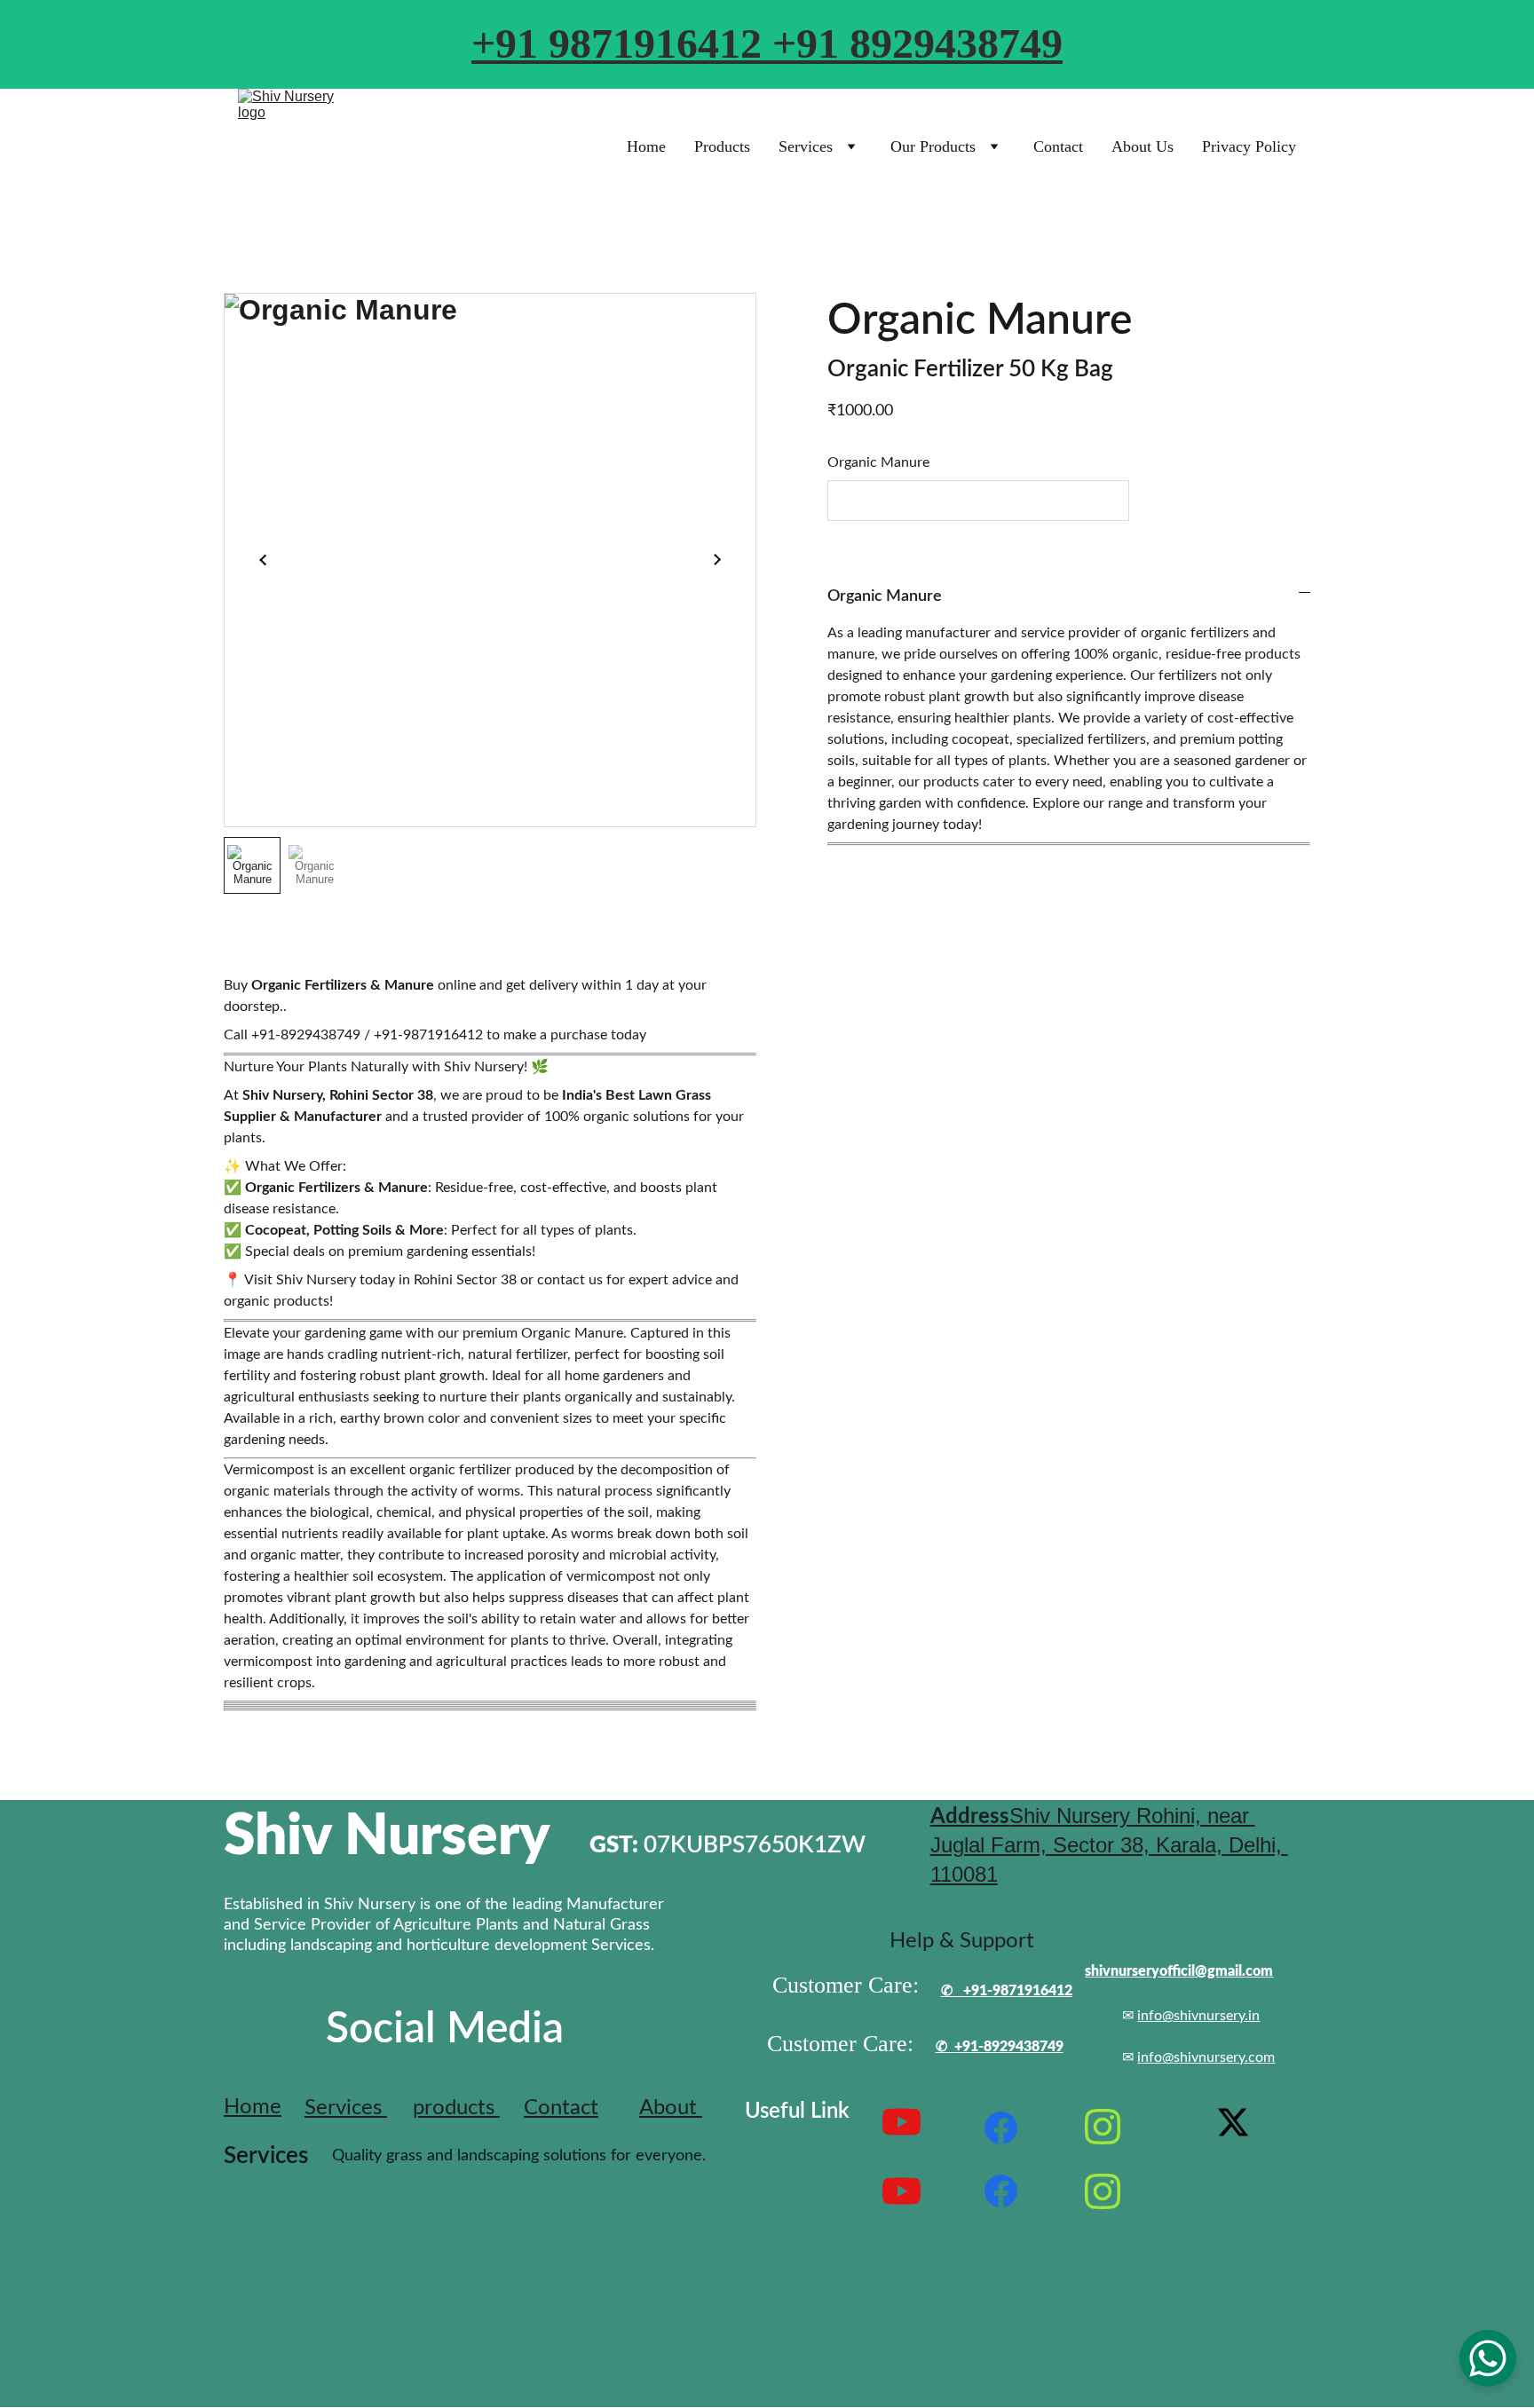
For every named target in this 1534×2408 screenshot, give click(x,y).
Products (722, 146)
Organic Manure (878, 462)
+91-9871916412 (1018, 1991)
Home (646, 146)
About (671, 2108)
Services (806, 146)
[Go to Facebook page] (1001, 2128)
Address (970, 1817)
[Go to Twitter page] (1233, 2122)
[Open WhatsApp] (1488, 2358)
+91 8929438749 (917, 43)
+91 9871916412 (622, 43)
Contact (1058, 146)
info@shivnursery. (1193, 2057)
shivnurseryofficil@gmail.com (1179, 1971)
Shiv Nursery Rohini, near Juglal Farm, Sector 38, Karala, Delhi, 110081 (1109, 1845)
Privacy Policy (1249, 146)
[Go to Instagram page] (1103, 2127)
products (456, 2108)
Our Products (933, 146)
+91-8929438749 (1009, 2047)
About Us (1143, 146)
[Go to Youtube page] (901, 2191)
